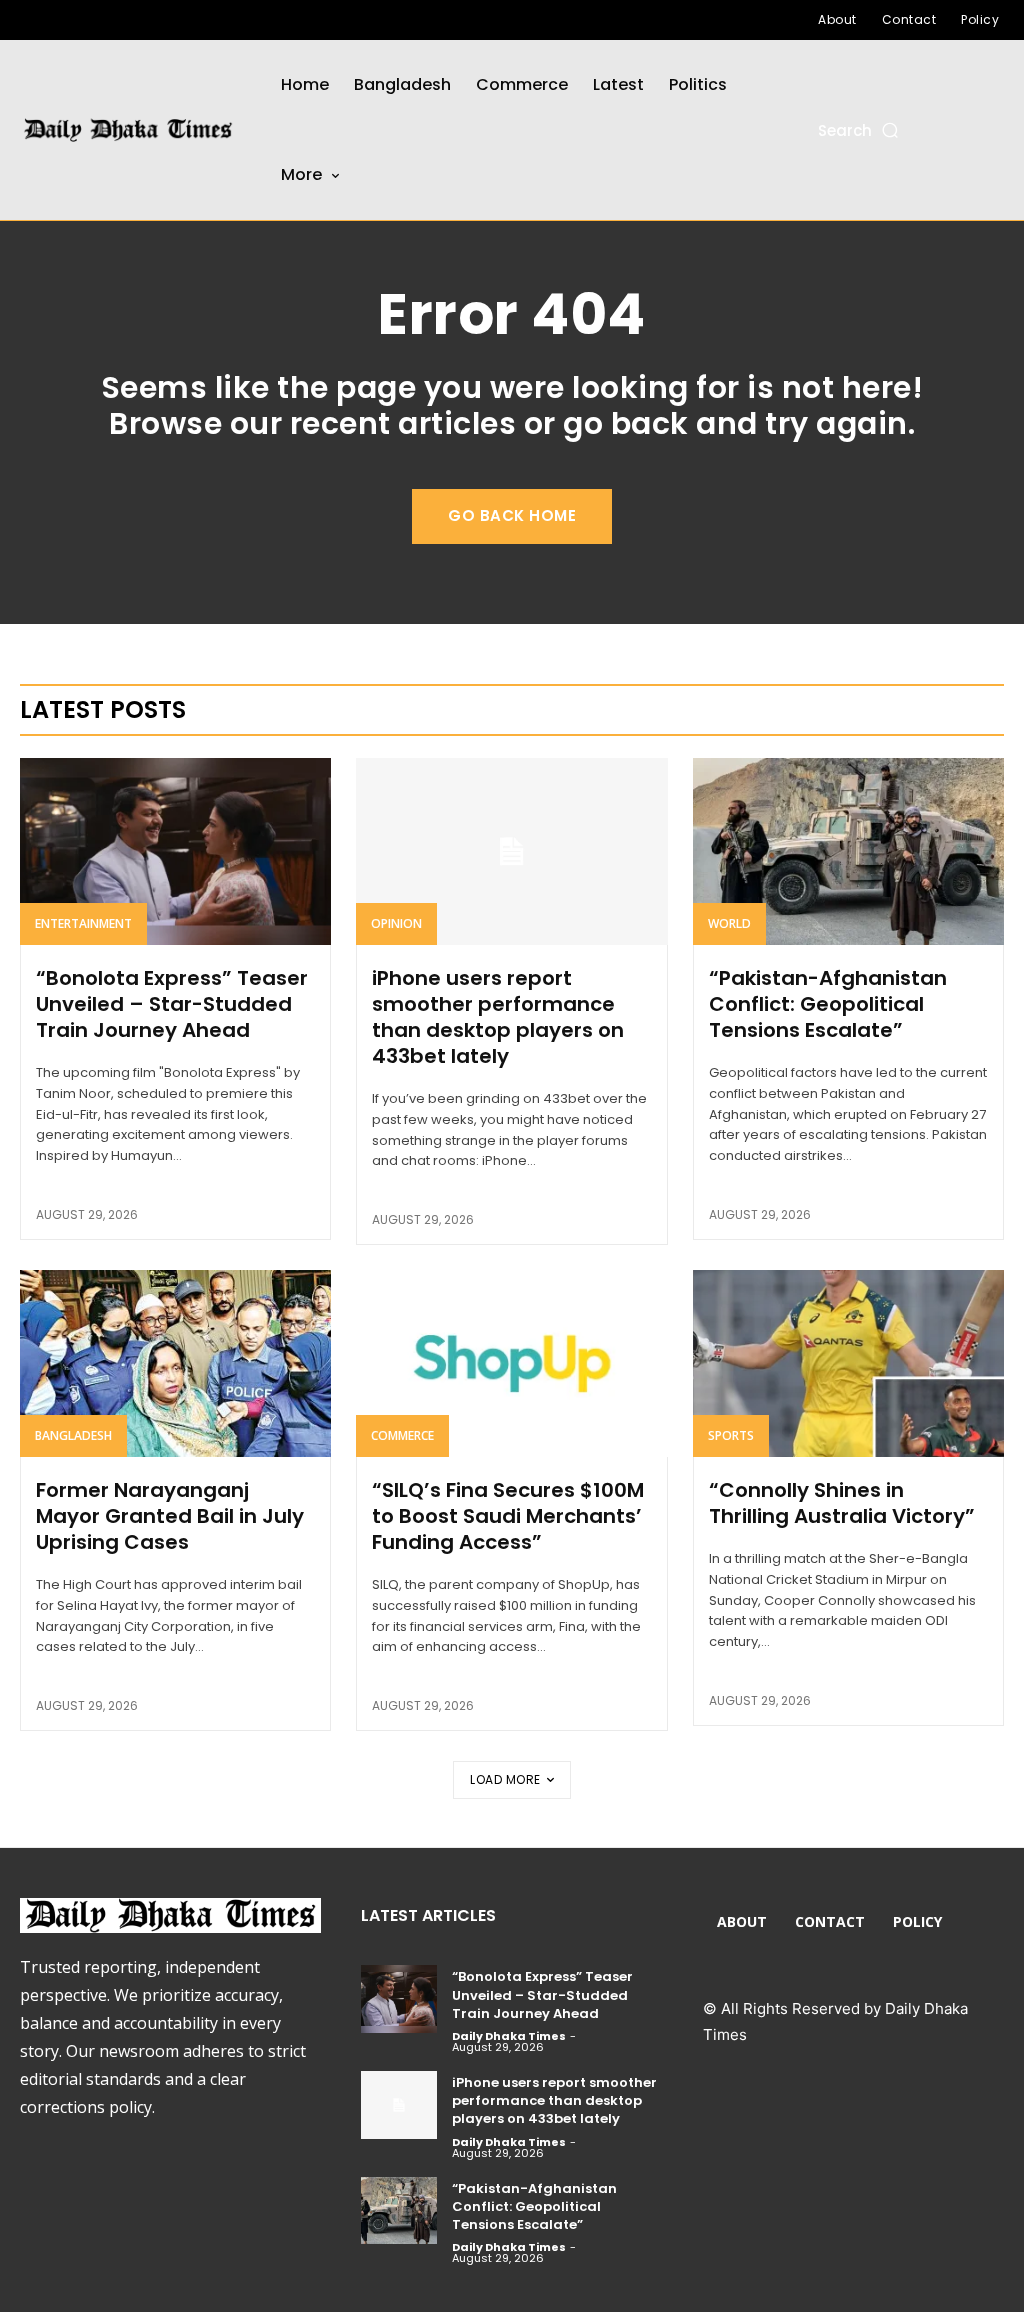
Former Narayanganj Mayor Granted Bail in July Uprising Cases (170, 1516)
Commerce (402, 1435)
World (729, 923)
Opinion (396, 923)
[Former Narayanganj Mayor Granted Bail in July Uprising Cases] (175, 1363)
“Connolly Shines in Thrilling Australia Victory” (842, 1503)
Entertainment (83, 923)
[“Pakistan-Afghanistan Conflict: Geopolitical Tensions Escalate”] (848, 851)
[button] (859, 130)
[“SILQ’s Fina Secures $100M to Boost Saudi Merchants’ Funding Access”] (511, 1363)
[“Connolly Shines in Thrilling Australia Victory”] (848, 1363)
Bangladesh (73, 1435)
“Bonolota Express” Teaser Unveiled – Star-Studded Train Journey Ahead (172, 1004)
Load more (505, 1779)
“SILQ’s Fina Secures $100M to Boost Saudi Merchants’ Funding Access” (508, 1516)
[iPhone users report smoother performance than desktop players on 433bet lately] (511, 851)
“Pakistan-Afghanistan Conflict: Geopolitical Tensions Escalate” (828, 1004)
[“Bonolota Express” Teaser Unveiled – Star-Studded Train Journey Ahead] (175, 851)
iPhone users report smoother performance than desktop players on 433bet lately (498, 1017)
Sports (731, 1435)
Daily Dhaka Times (509, 2036)
